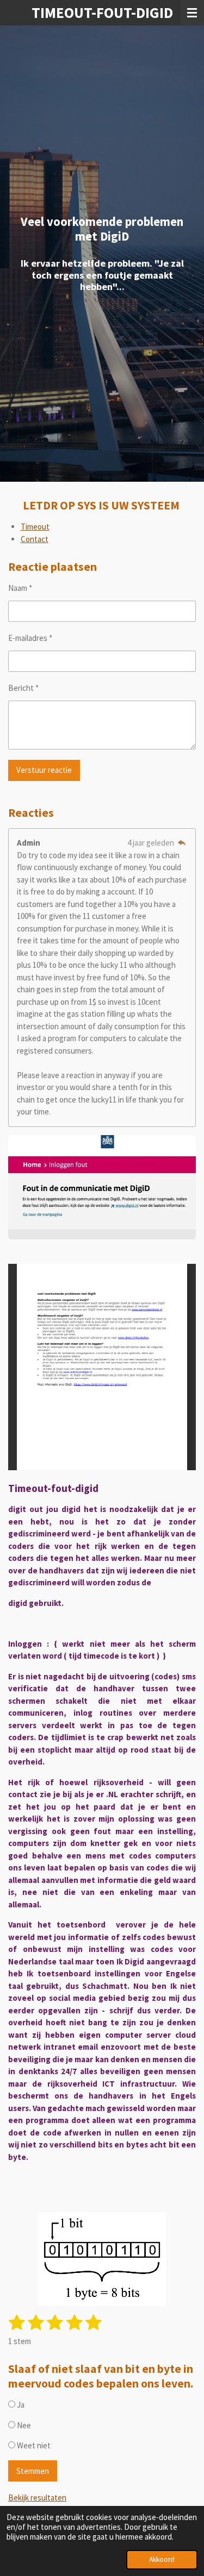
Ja (20, 2405)
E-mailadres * (30, 638)
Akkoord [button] (162, 2559)
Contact (35, 539)
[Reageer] (181, 843)
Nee (23, 2425)
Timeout (35, 527)
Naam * (20, 588)
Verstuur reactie (44, 770)
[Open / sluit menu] (192, 13)
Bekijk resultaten (37, 2498)
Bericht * (23, 688)
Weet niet (33, 2445)
